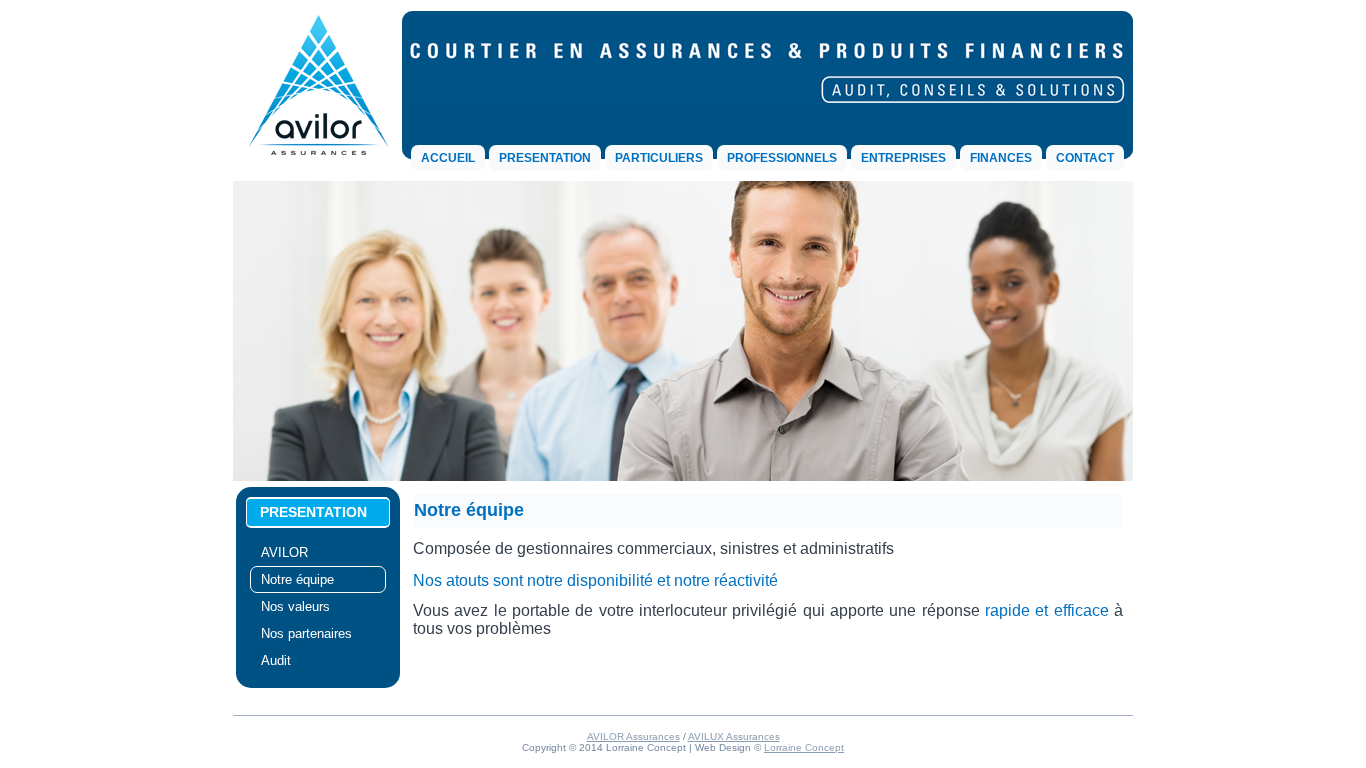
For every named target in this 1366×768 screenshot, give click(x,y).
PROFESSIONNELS (782, 158)
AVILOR (284, 552)
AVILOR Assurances (633, 736)
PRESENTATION (545, 158)
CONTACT (1085, 158)
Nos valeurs (295, 606)
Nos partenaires (306, 633)
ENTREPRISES (903, 158)
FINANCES (1001, 158)
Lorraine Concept (804, 747)
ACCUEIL (448, 158)
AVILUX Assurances (734, 736)
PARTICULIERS (659, 158)
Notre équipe (297, 579)
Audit (276, 660)
